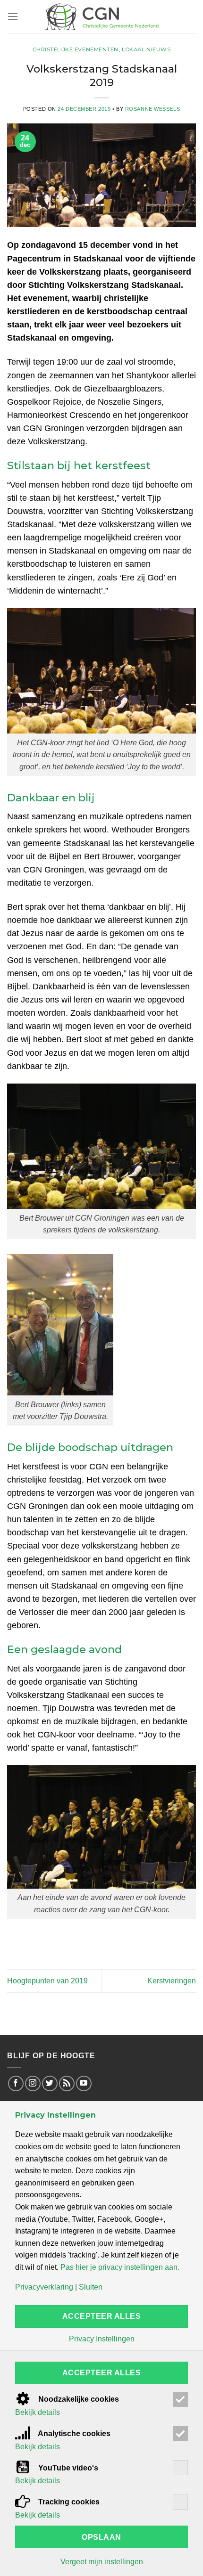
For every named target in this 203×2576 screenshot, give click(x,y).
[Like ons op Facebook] (16, 2083)
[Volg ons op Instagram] (33, 2083)
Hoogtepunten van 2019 (47, 1981)
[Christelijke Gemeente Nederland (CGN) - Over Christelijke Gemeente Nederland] (101, 16)
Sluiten (91, 2287)
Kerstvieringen (172, 1981)
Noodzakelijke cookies (78, 2399)
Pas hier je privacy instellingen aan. (120, 2267)
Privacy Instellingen (102, 2339)
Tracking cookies (68, 2502)
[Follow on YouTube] (84, 2083)
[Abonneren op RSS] (67, 2083)
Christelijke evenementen (76, 49)
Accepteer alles (101, 2316)
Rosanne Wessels (152, 109)
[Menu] (13, 16)
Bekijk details (38, 2413)
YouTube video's (67, 2468)
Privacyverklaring (44, 2287)
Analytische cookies (73, 2433)
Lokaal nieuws (146, 49)
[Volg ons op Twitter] (50, 2083)
